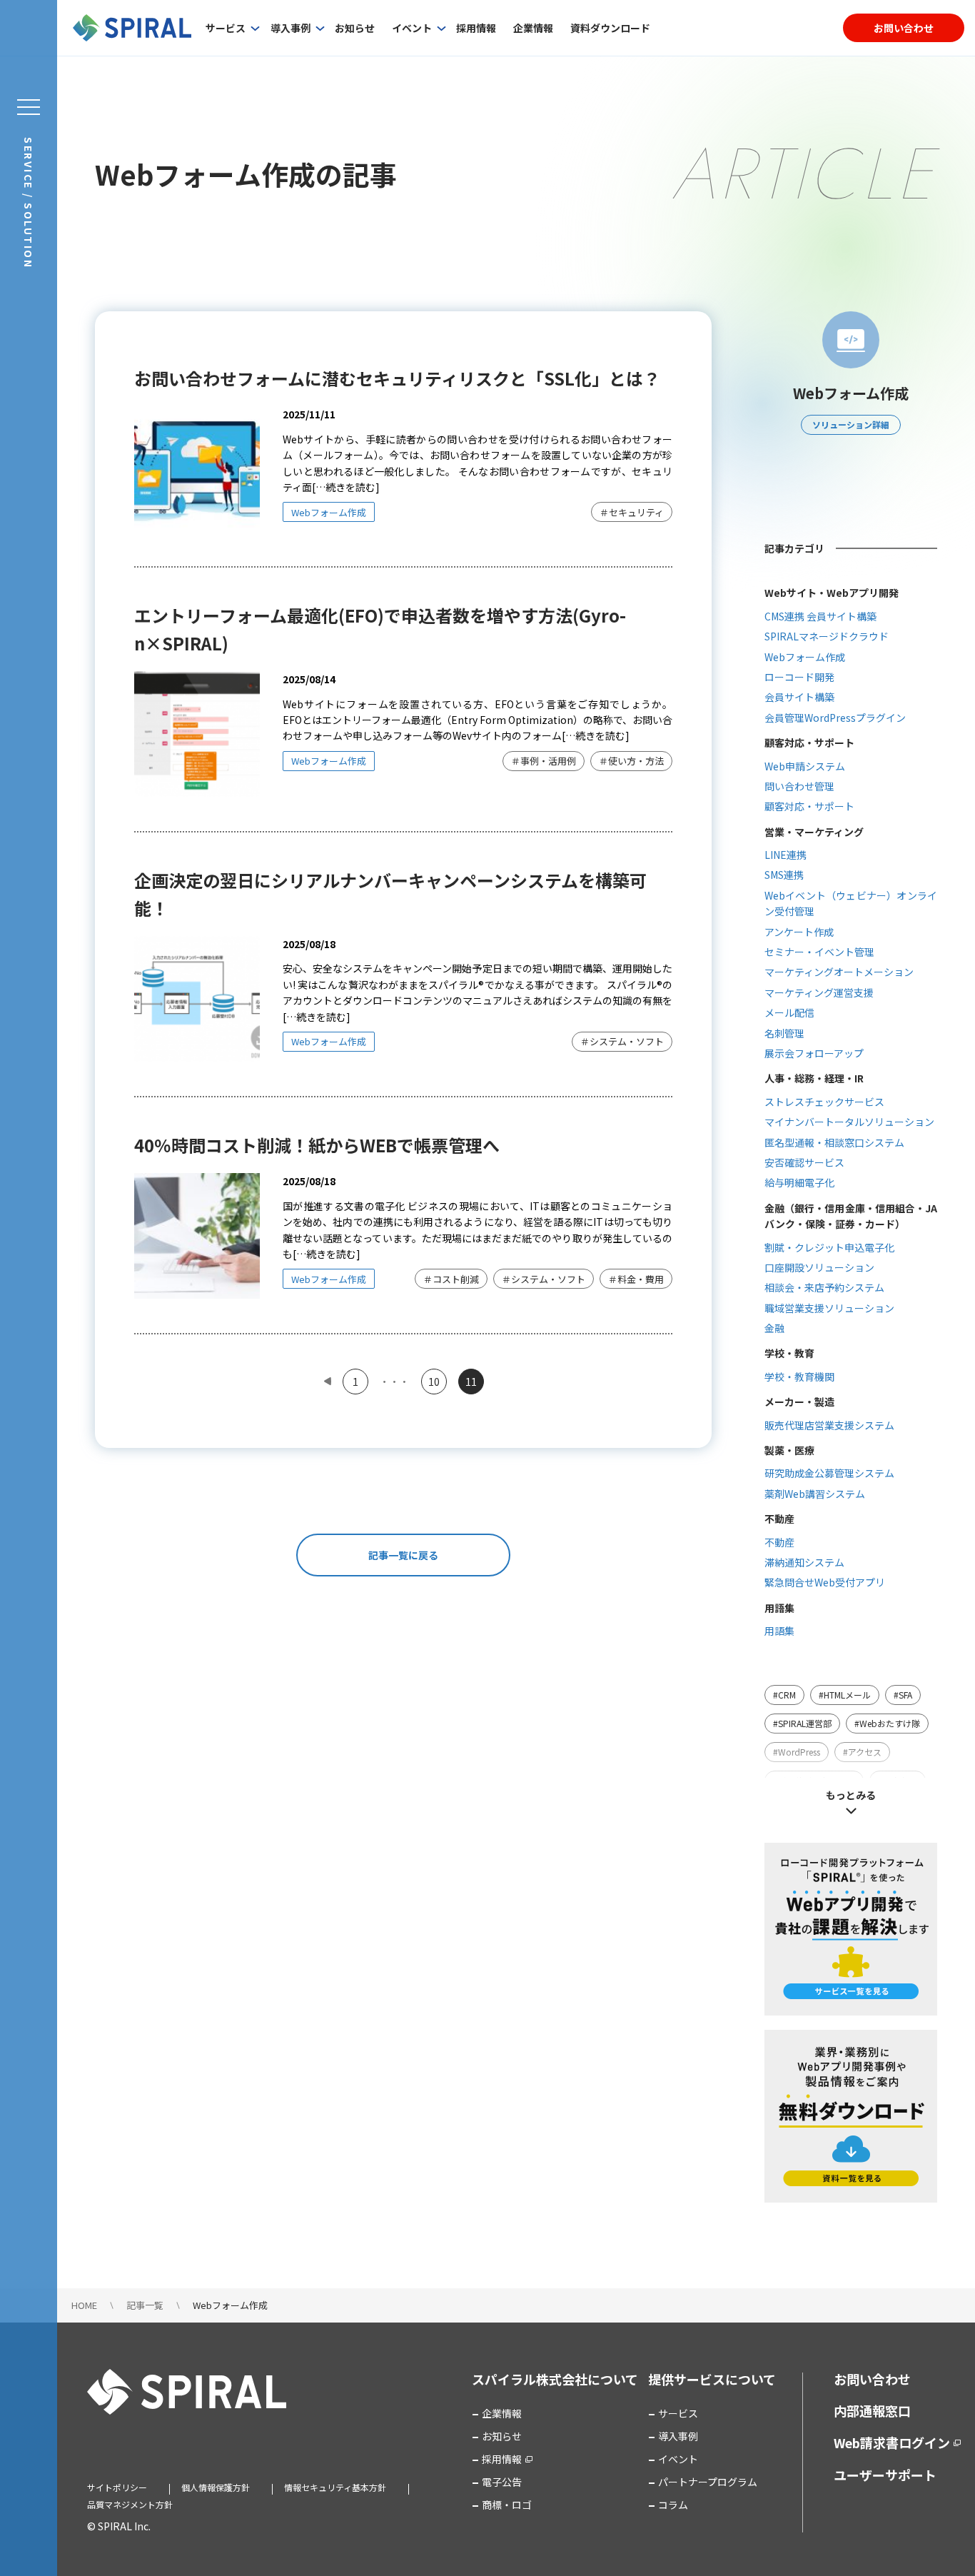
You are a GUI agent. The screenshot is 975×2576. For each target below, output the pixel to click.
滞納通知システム (804, 1562)
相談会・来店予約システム (824, 1287)
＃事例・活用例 (544, 761)
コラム (673, 2505)
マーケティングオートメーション (839, 972)
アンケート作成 (799, 932)
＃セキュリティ (632, 512)
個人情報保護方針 (216, 2487)
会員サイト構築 (799, 697)
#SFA (903, 1695)
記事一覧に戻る (403, 1555)
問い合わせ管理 (799, 786)
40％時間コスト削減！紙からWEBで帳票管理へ (317, 1145)
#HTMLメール (845, 1695)
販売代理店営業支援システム (829, 1425)
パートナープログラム (708, 2482)
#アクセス (862, 1752)
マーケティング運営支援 (819, 992)
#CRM (784, 1695)
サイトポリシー (117, 2487)
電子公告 (502, 2482)
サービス (226, 28)
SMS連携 (784, 875)
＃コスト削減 (451, 1279)
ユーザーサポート (885, 2475)
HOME (84, 2305)
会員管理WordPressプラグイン (835, 718)
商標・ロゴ (507, 2505)
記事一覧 (145, 2305)
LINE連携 (785, 855)
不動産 (779, 1542)
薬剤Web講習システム (815, 1494)
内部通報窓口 (872, 2410)
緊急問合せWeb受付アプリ (825, 1582)
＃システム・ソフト (622, 1041)
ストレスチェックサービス (824, 1102)
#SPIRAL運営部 (802, 1723)
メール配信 (789, 1012)
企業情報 (533, 28)
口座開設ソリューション (819, 1267)
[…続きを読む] (346, 487)
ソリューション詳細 (851, 424)
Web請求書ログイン (892, 2442)
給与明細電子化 (799, 1182)
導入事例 (291, 28)
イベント (412, 28)
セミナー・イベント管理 (819, 952)
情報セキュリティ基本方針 (335, 2487)
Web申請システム (805, 766)
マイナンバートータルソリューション (849, 1122)
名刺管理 (784, 1033)
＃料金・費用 (636, 1279)
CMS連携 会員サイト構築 (820, 616)
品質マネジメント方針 (130, 2504)
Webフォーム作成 (329, 512)
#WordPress (797, 1752)
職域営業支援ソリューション (829, 1308)
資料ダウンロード (610, 28)
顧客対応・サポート (809, 806)
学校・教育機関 (799, 1377)
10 (434, 1382)
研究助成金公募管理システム (829, 1473)
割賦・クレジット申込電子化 (829, 1247)
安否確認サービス (804, 1162)
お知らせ (355, 28)
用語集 (779, 1631)
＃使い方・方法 (631, 761)
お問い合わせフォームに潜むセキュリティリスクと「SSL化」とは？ (397, 378)
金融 (774, 1328)
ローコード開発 (799, 677)
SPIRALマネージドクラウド (827, 636)
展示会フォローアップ (814, 1053)
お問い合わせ (904, 28)
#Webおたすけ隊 (887, 1723)
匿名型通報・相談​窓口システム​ (834, 1142)
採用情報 (476, 28)
